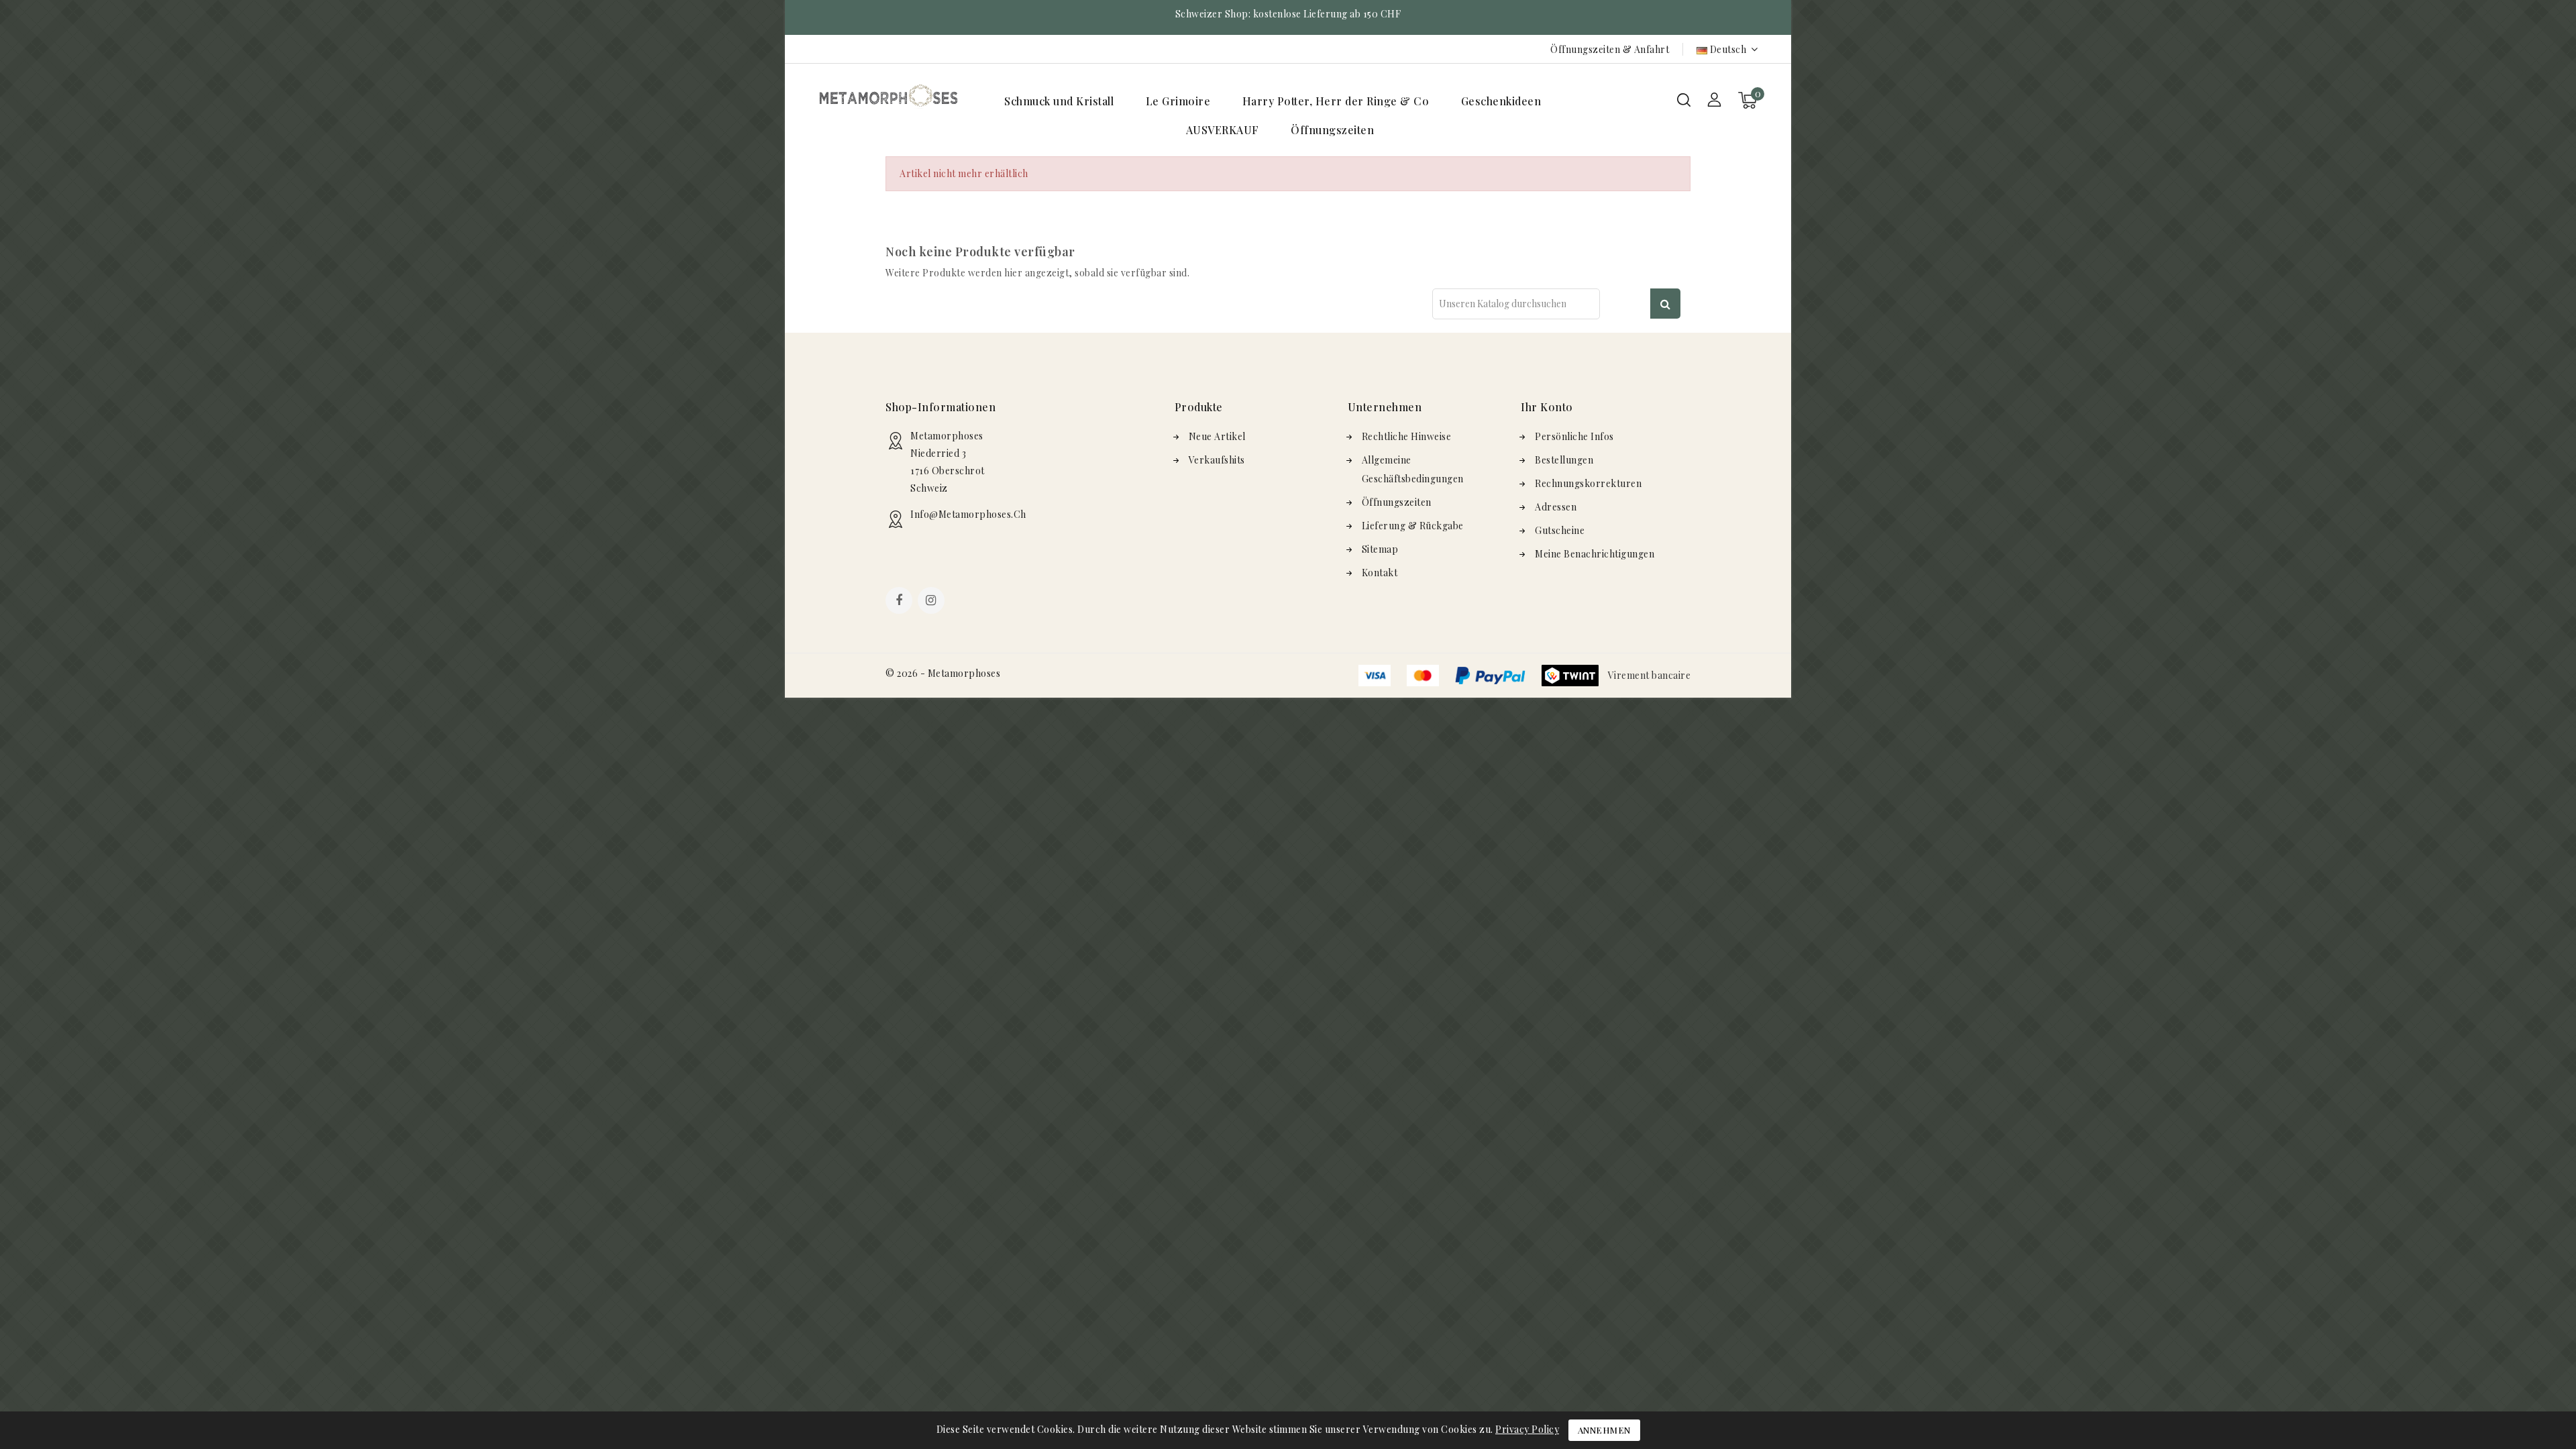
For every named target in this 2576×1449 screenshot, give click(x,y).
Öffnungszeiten (1332, 130)
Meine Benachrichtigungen (1595, 554)
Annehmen (1604, 1430)
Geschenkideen (1501, 101)
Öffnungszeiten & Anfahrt (1610, 49)
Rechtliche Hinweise (1407, 436)
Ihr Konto (1547, 407)
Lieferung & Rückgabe (1413, 526)
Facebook (900, 602)
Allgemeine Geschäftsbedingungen (1413, 469)
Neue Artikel (1217, 436)
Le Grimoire (1178, 101)
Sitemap (1380, 549)
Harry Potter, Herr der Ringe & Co (1336, 101)
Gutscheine (1560, 530)
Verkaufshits (1217, 460)
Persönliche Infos (1574, 436)
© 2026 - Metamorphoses (943, 673)
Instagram (933, 602)
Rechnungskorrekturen (1588, 483)
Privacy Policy (1527, 1429)
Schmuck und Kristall (1059, 101)
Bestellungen (1564, 460)
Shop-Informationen (941, 407)
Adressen (1556, 507)
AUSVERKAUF (1223, 130)
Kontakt (1380, 573)
